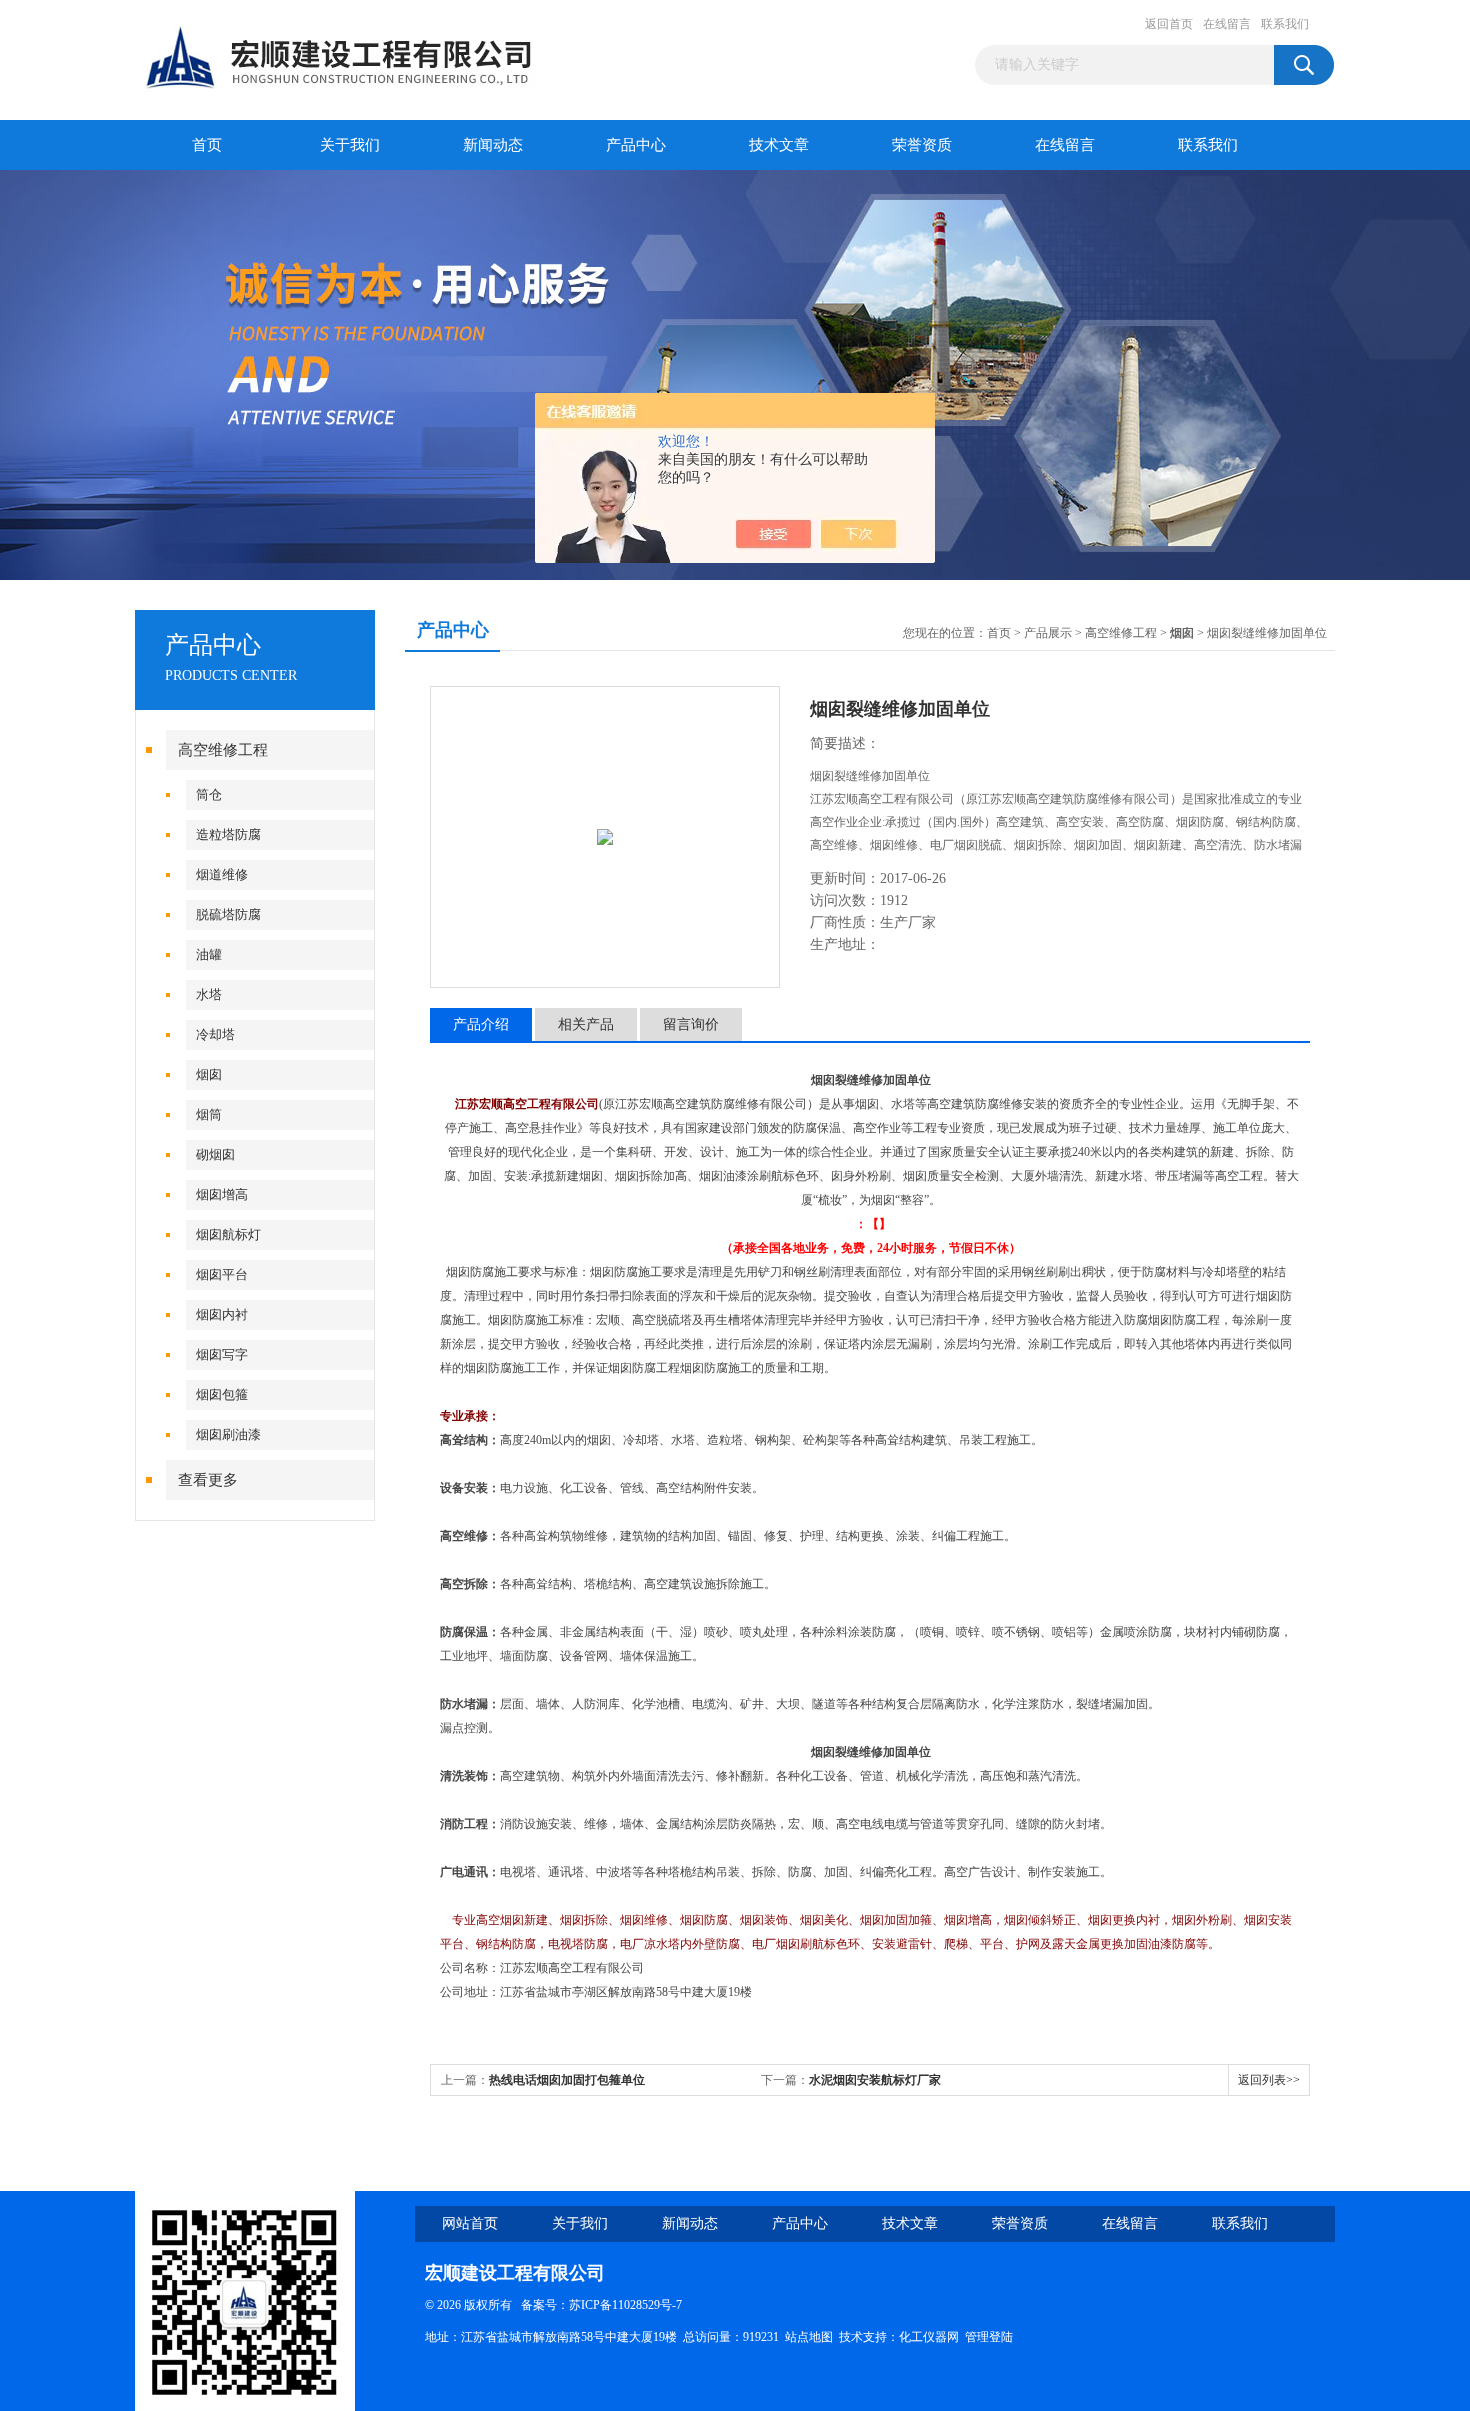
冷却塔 (215, 1034)
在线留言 (1227, 24)
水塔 (209, 994)
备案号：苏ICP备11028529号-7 (597, 2305)
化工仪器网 (929, 2337)
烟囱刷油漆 (228, 1434)
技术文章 (779, 145)
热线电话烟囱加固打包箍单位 (567, 2080)
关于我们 (350, 145)
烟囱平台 (222, 1274)
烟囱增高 (222, 1194)
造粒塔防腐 (228, 834)
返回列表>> (1269, 2080)
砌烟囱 (215, 1154)
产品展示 (1048, 633)
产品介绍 (481, 1024)
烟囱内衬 (222, 1314)
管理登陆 (989, 2337)
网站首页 (470, 2223)
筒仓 (209, 794)
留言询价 (691, 1024)
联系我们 (1285, 24)
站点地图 (809, 2337)
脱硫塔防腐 (228, 914)
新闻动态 (493, 145)
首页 (207, 145)
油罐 (209, 954)
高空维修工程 (223, 750)
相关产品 (586, 1024)
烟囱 (209, 1074)
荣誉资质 (922, 145)
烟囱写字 (222, 1354)
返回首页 (1169, 24)
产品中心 (636, 145)
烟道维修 (222, 874)
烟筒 (209, 1114)
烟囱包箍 (222, 1394)
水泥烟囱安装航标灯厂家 (875, 2080)
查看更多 (208, 1480)
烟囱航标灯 (228, 1234)
